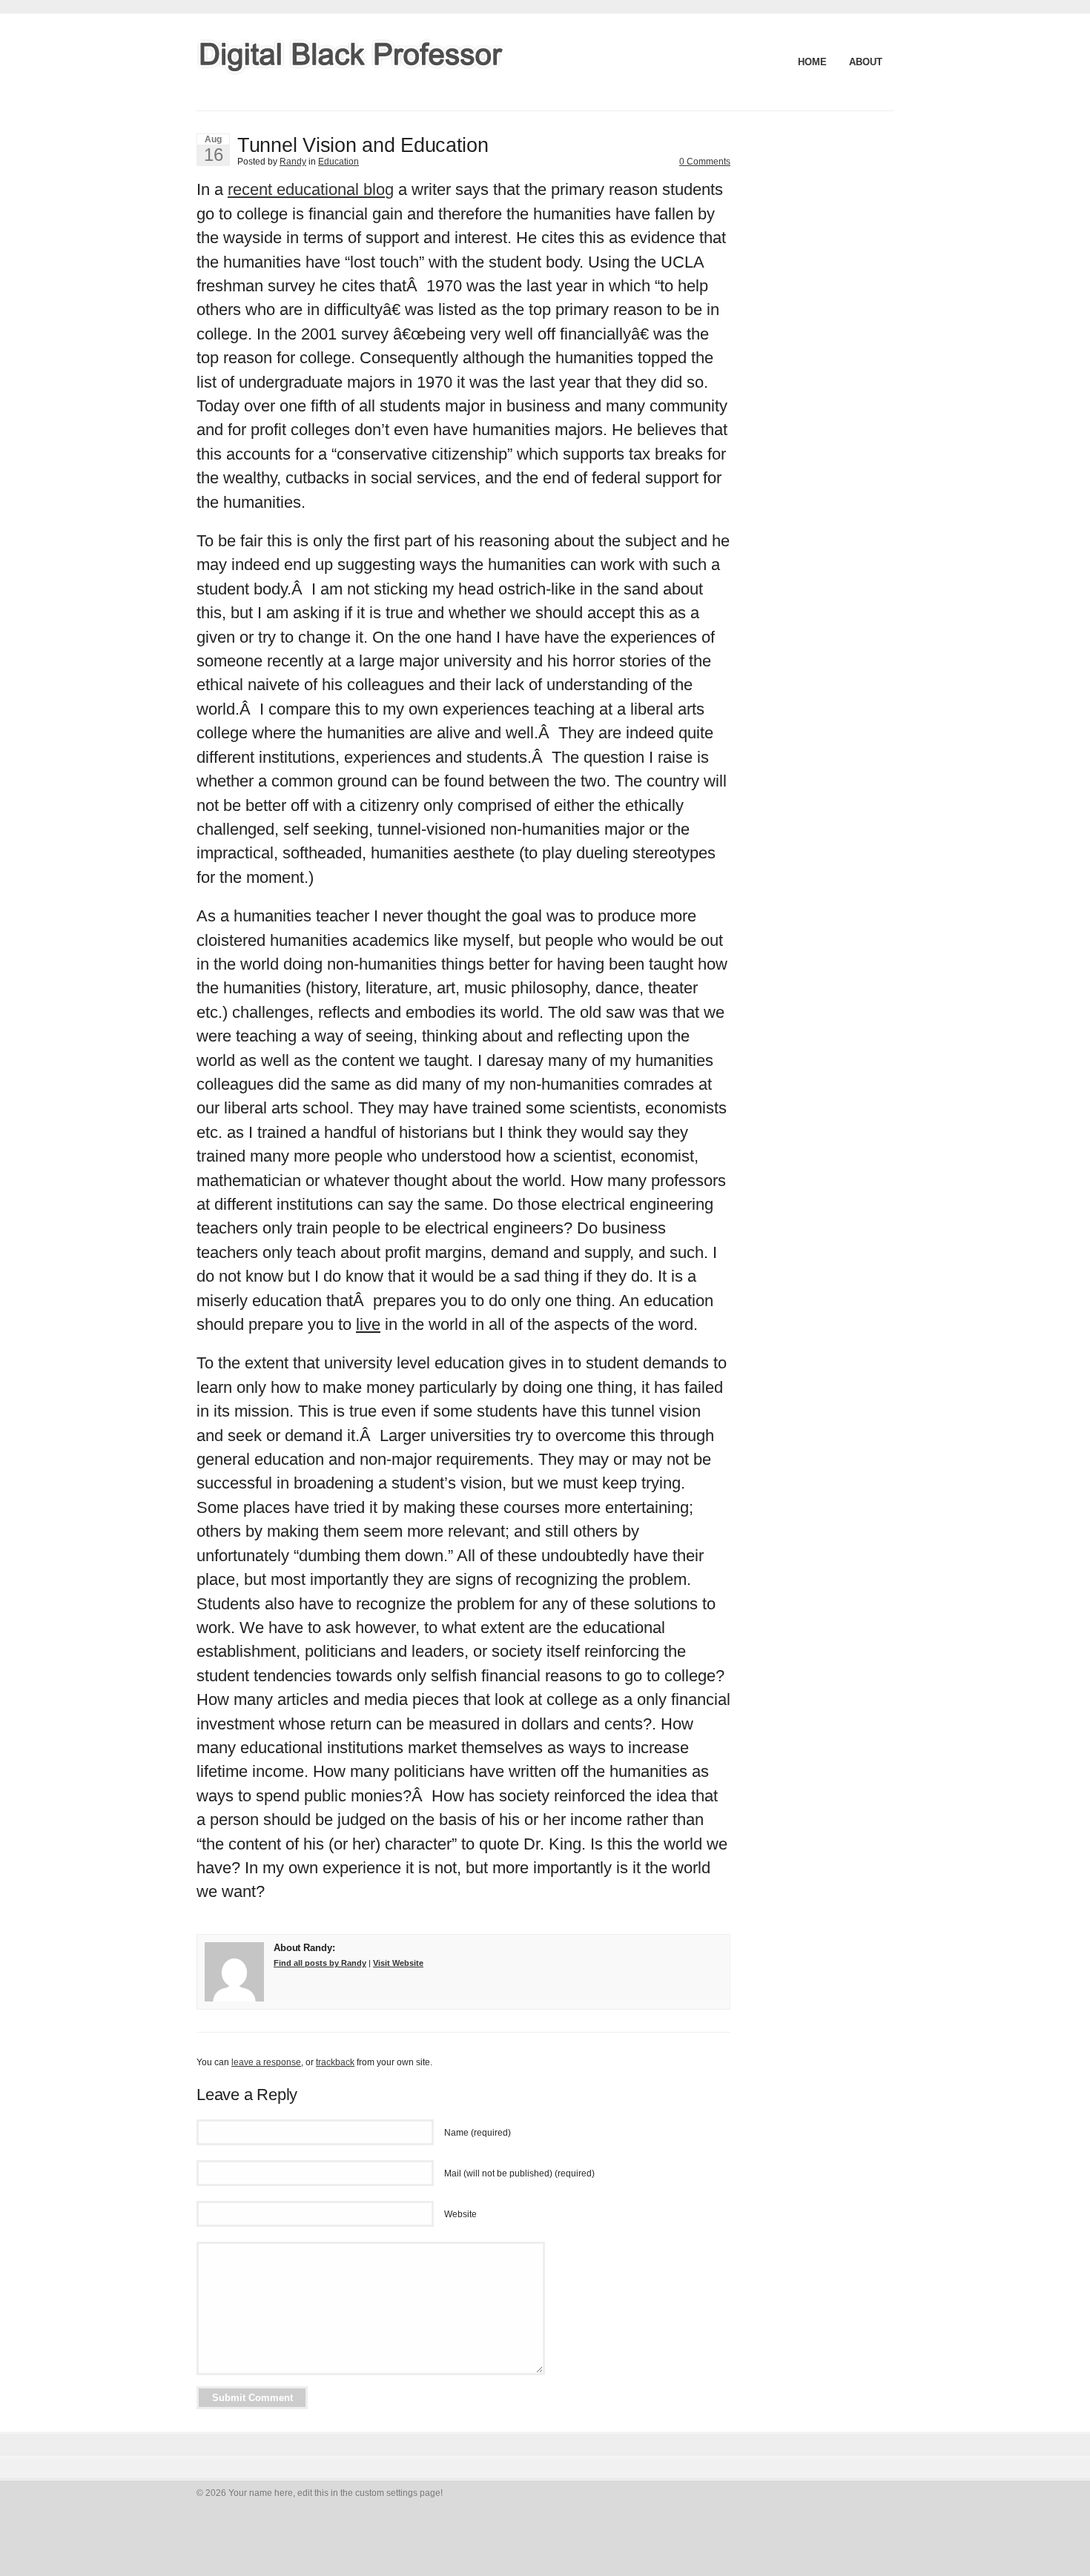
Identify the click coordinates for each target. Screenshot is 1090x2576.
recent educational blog (311, 189)
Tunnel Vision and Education (363, 145)
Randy (293, 162)
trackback (335, 2062)
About (866, 62)
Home (812, 62)
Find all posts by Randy (320, 1963)
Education (338, 162)
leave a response (266, 2062)
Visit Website (398, 1963)
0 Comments (705, 162)
